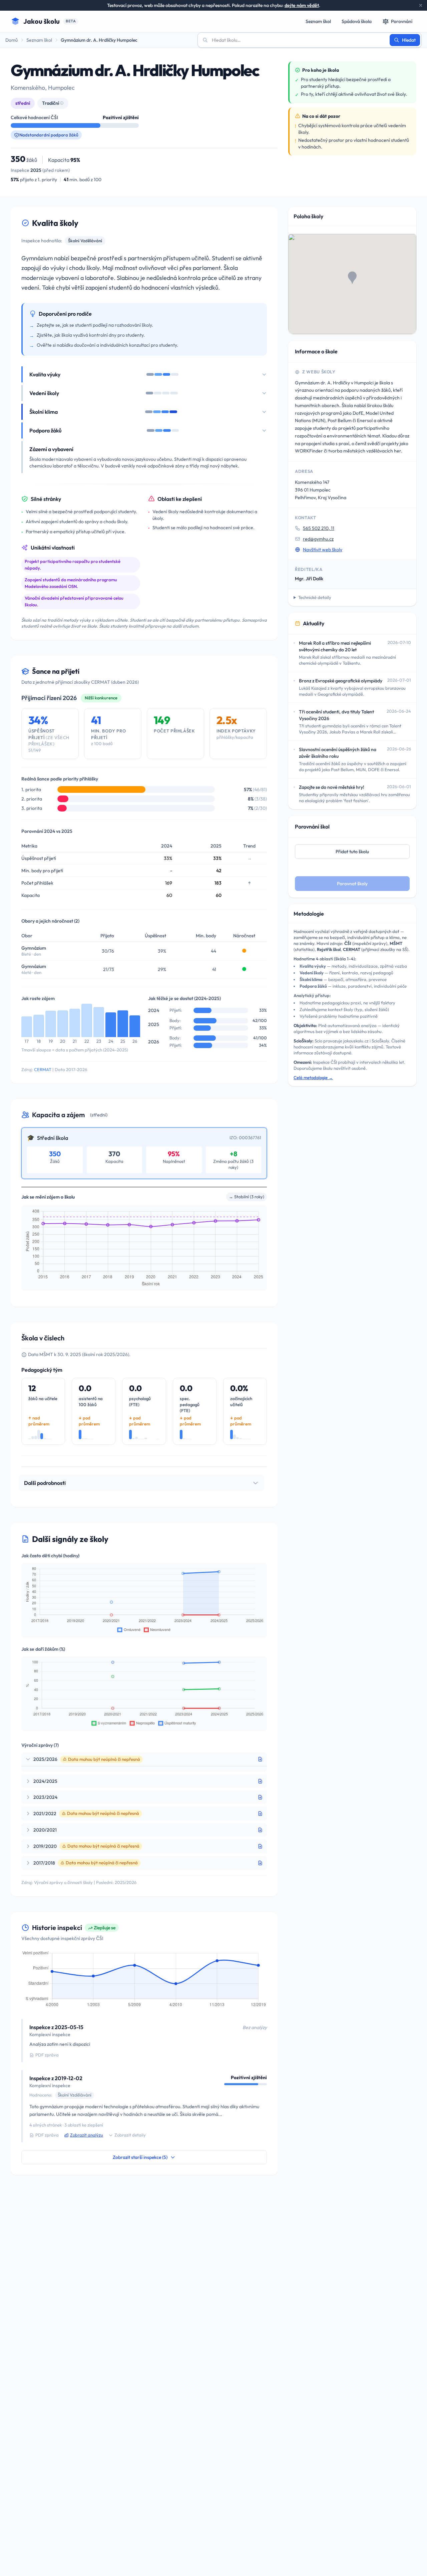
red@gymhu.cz (318, 539)
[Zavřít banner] (421, 5)
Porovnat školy (352, 884)
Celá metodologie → (313, 1077)
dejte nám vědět (302, 5)
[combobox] (298, 40)
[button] (352, 278)
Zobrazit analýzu (87, 2135)
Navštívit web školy (323, 550)
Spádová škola (357, 21)
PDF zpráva (47, 2055)
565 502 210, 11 (319, 528)
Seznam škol (318, 21)
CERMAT (43, 1069)
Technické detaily (315, 597)
